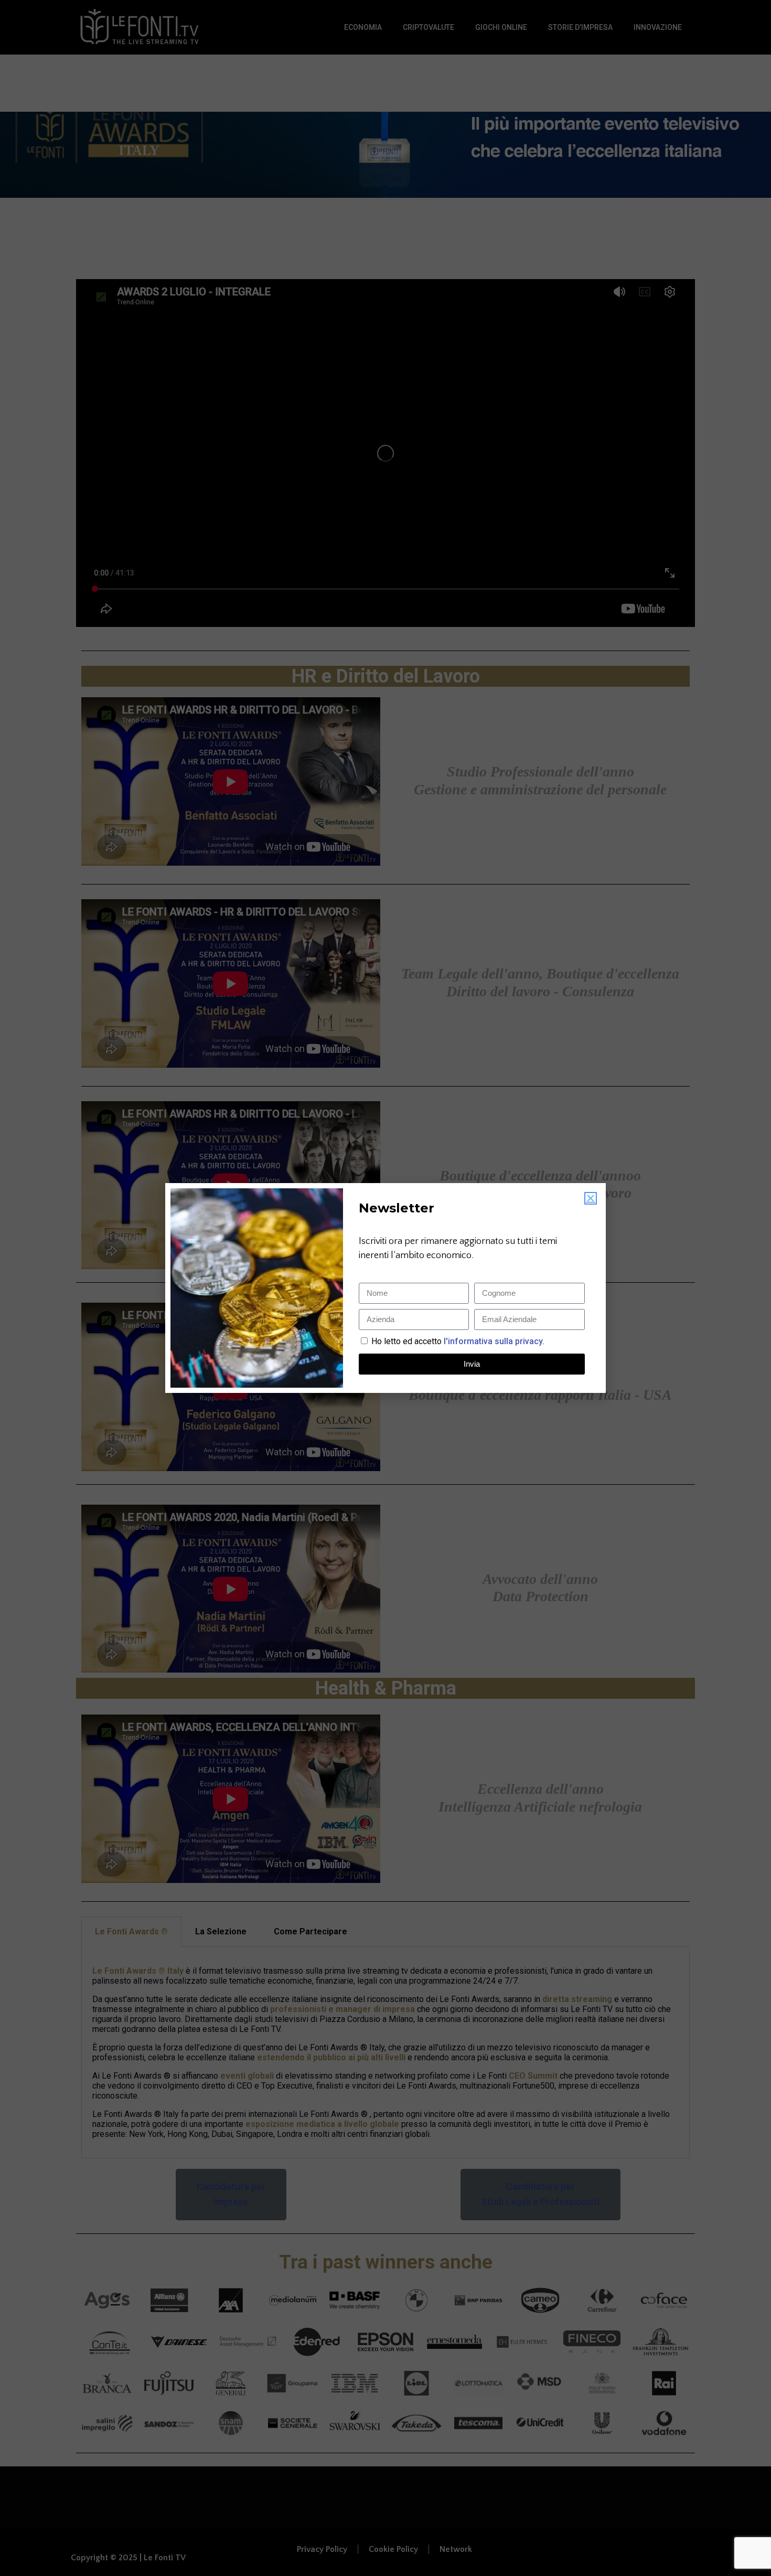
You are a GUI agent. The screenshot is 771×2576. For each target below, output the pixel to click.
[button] (591, 1198)
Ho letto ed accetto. (458, 1341)
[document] (385, 1288)
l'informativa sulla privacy (492, 1341)
